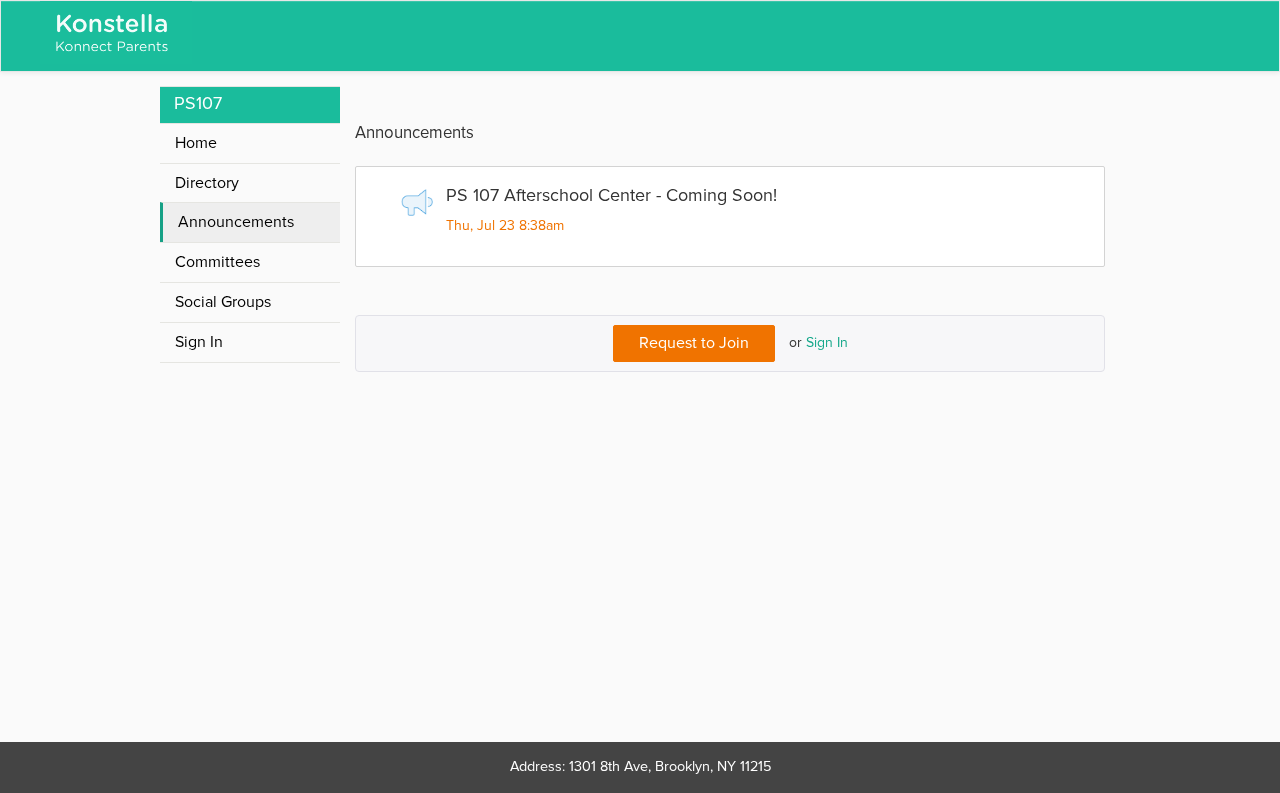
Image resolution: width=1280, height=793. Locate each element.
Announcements (236, 222)
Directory (207, 183)
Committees (217, 262)
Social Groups (223, 302)
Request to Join (694, 343)
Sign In (827, 343)
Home (196, 143)
